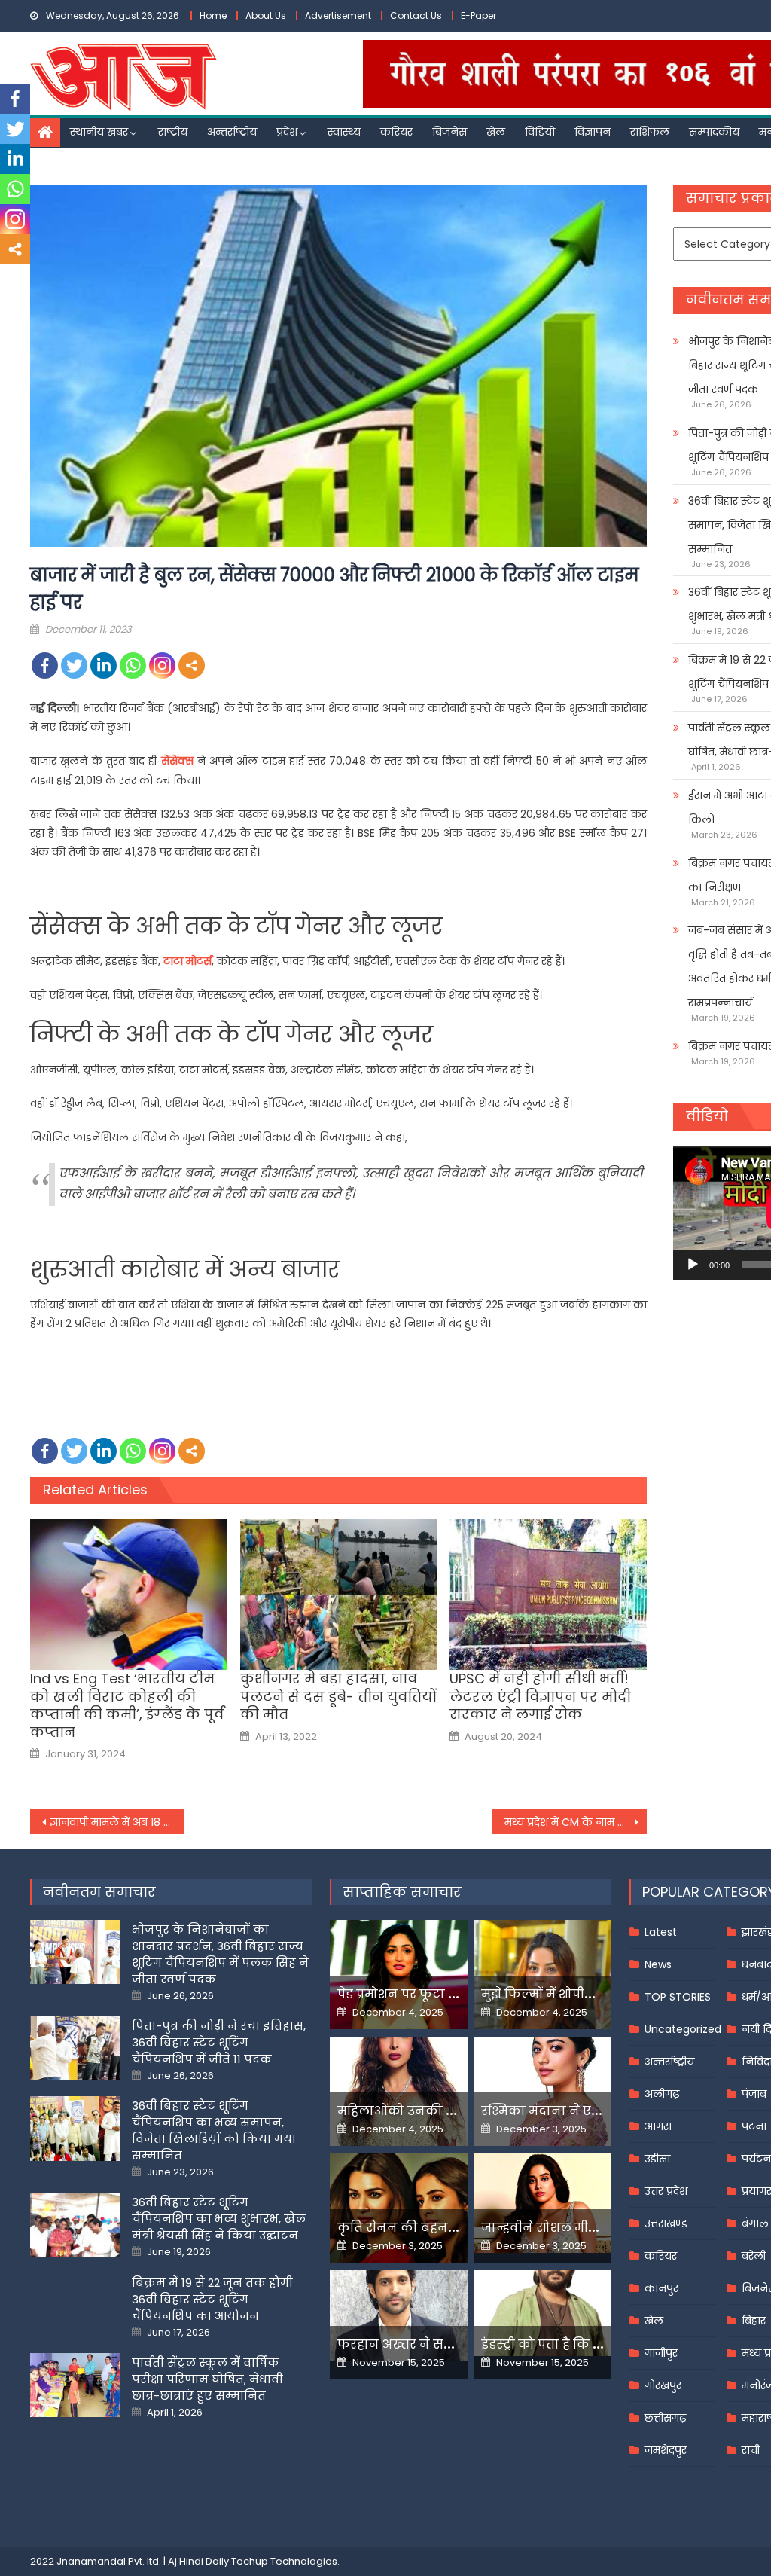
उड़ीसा (657, 2159)
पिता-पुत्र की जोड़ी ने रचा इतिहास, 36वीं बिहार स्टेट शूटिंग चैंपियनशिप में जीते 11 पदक (219, 2042)
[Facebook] (45, 665)
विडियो (540, 132)
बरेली (754, 2256)
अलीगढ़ (662, 2094)
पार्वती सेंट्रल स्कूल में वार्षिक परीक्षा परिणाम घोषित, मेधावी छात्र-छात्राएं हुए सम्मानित (207, 2379)
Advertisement (338, 15)
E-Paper (478, 15)
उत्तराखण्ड (666, 2223)
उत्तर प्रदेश (666, 2191)
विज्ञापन (593, 132)
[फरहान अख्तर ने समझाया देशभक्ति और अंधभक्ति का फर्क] (399, 2316)
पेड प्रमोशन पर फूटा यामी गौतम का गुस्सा (452, 1994)
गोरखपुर (663, 2385)
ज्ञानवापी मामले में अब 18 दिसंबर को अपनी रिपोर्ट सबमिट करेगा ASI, (117, 1822)
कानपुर (661, 2288)
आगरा (658, 2126)
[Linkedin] (104, 665)
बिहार (754, 2321)
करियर (396, 132)
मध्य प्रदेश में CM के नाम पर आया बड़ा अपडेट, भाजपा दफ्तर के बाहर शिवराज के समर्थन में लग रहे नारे (576, 1822)
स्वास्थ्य (344, 132)
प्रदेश (287, 132)
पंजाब (754, 2094)
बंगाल (755, 2223)
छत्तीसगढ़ (665, 2418)
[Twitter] (74, 665)
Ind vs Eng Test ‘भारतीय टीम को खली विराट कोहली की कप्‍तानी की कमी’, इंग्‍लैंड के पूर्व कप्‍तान (127, 1705)
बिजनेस (449, 132)
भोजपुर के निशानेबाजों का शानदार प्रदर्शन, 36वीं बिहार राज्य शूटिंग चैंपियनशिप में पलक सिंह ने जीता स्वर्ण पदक (220, 1954)
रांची (751, 2450)
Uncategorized (683, 2029)
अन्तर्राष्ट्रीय (232, 132)
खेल (496, 132)
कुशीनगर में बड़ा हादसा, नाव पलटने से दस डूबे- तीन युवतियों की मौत (338, 1696)
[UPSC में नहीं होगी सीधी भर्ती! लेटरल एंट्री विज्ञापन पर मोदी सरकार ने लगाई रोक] (548, 1595)
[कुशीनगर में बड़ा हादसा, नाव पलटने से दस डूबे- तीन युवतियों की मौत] (339, 1595)
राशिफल (650, 132)
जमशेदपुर (666, 2450)
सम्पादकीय (714, 132)
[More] (192, 665)
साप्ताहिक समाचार (402, 1892)
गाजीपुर (661, 2353)
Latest (661, 1932)
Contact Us (416, 15)
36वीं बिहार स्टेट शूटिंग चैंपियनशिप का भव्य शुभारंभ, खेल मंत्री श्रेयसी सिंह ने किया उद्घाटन (219, 2219)
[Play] (693, 1265)
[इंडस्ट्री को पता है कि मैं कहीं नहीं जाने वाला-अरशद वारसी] (542, 2313)
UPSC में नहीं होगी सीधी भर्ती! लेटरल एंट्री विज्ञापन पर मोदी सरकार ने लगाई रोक (540, 1696)
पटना (754, 2126)
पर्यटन (756, 2159)
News (658, 1964)
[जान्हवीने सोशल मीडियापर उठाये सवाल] (542, 2204)
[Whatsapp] (133, 665)
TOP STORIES (678, 1997)
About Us (266, 15)
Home (213, 15)
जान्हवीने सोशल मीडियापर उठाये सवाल (591, 2228)
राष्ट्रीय (173, 132)
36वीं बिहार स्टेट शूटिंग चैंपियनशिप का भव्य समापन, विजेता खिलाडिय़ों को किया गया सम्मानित (214, 2130)
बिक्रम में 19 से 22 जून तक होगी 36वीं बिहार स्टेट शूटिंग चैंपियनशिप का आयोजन (212, 2299)
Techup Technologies (284, 2561)
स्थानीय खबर (99, 132)
